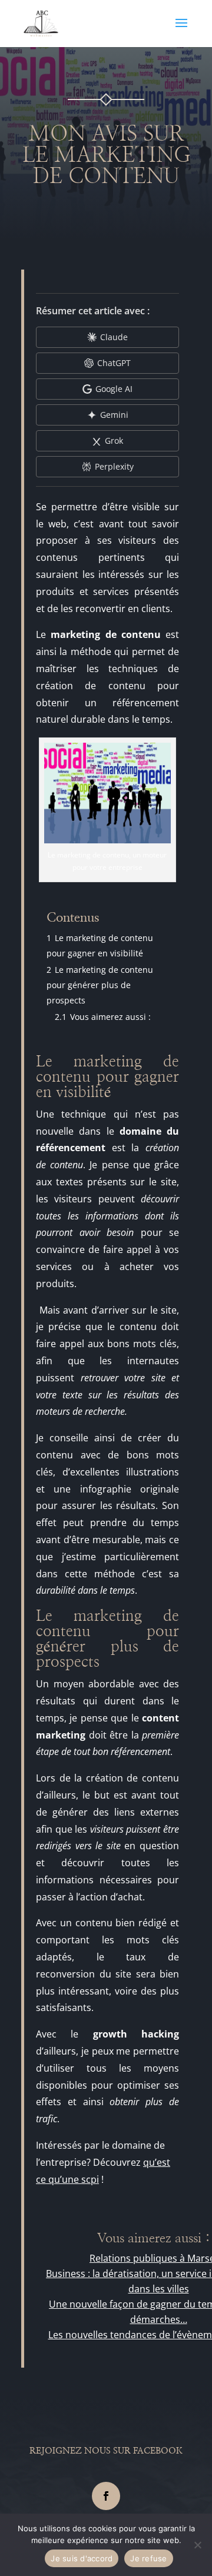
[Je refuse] (197, 2545)
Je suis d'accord (82, 2558)
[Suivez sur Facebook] (106, 2496)
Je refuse (148, 2558)
